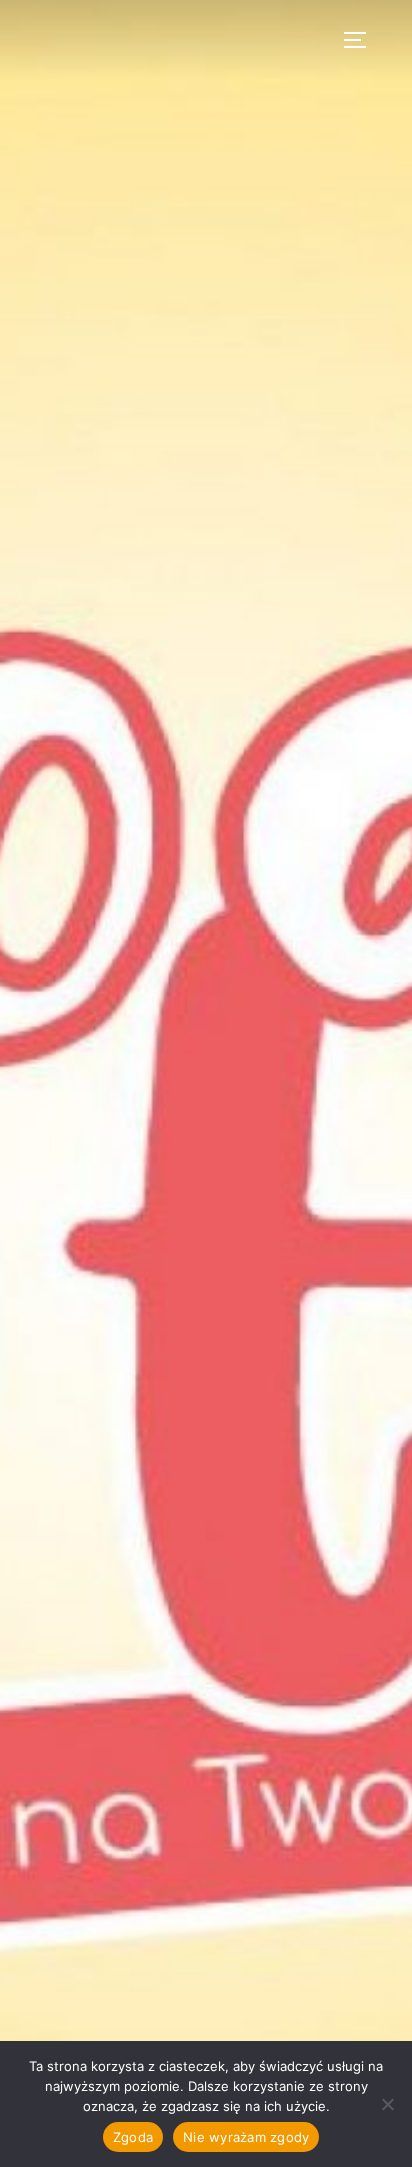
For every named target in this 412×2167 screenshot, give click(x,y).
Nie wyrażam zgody (246, 2137)
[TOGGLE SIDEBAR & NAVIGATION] (362, 40)
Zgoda (133, 2137)
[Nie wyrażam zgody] (387, 2104)
